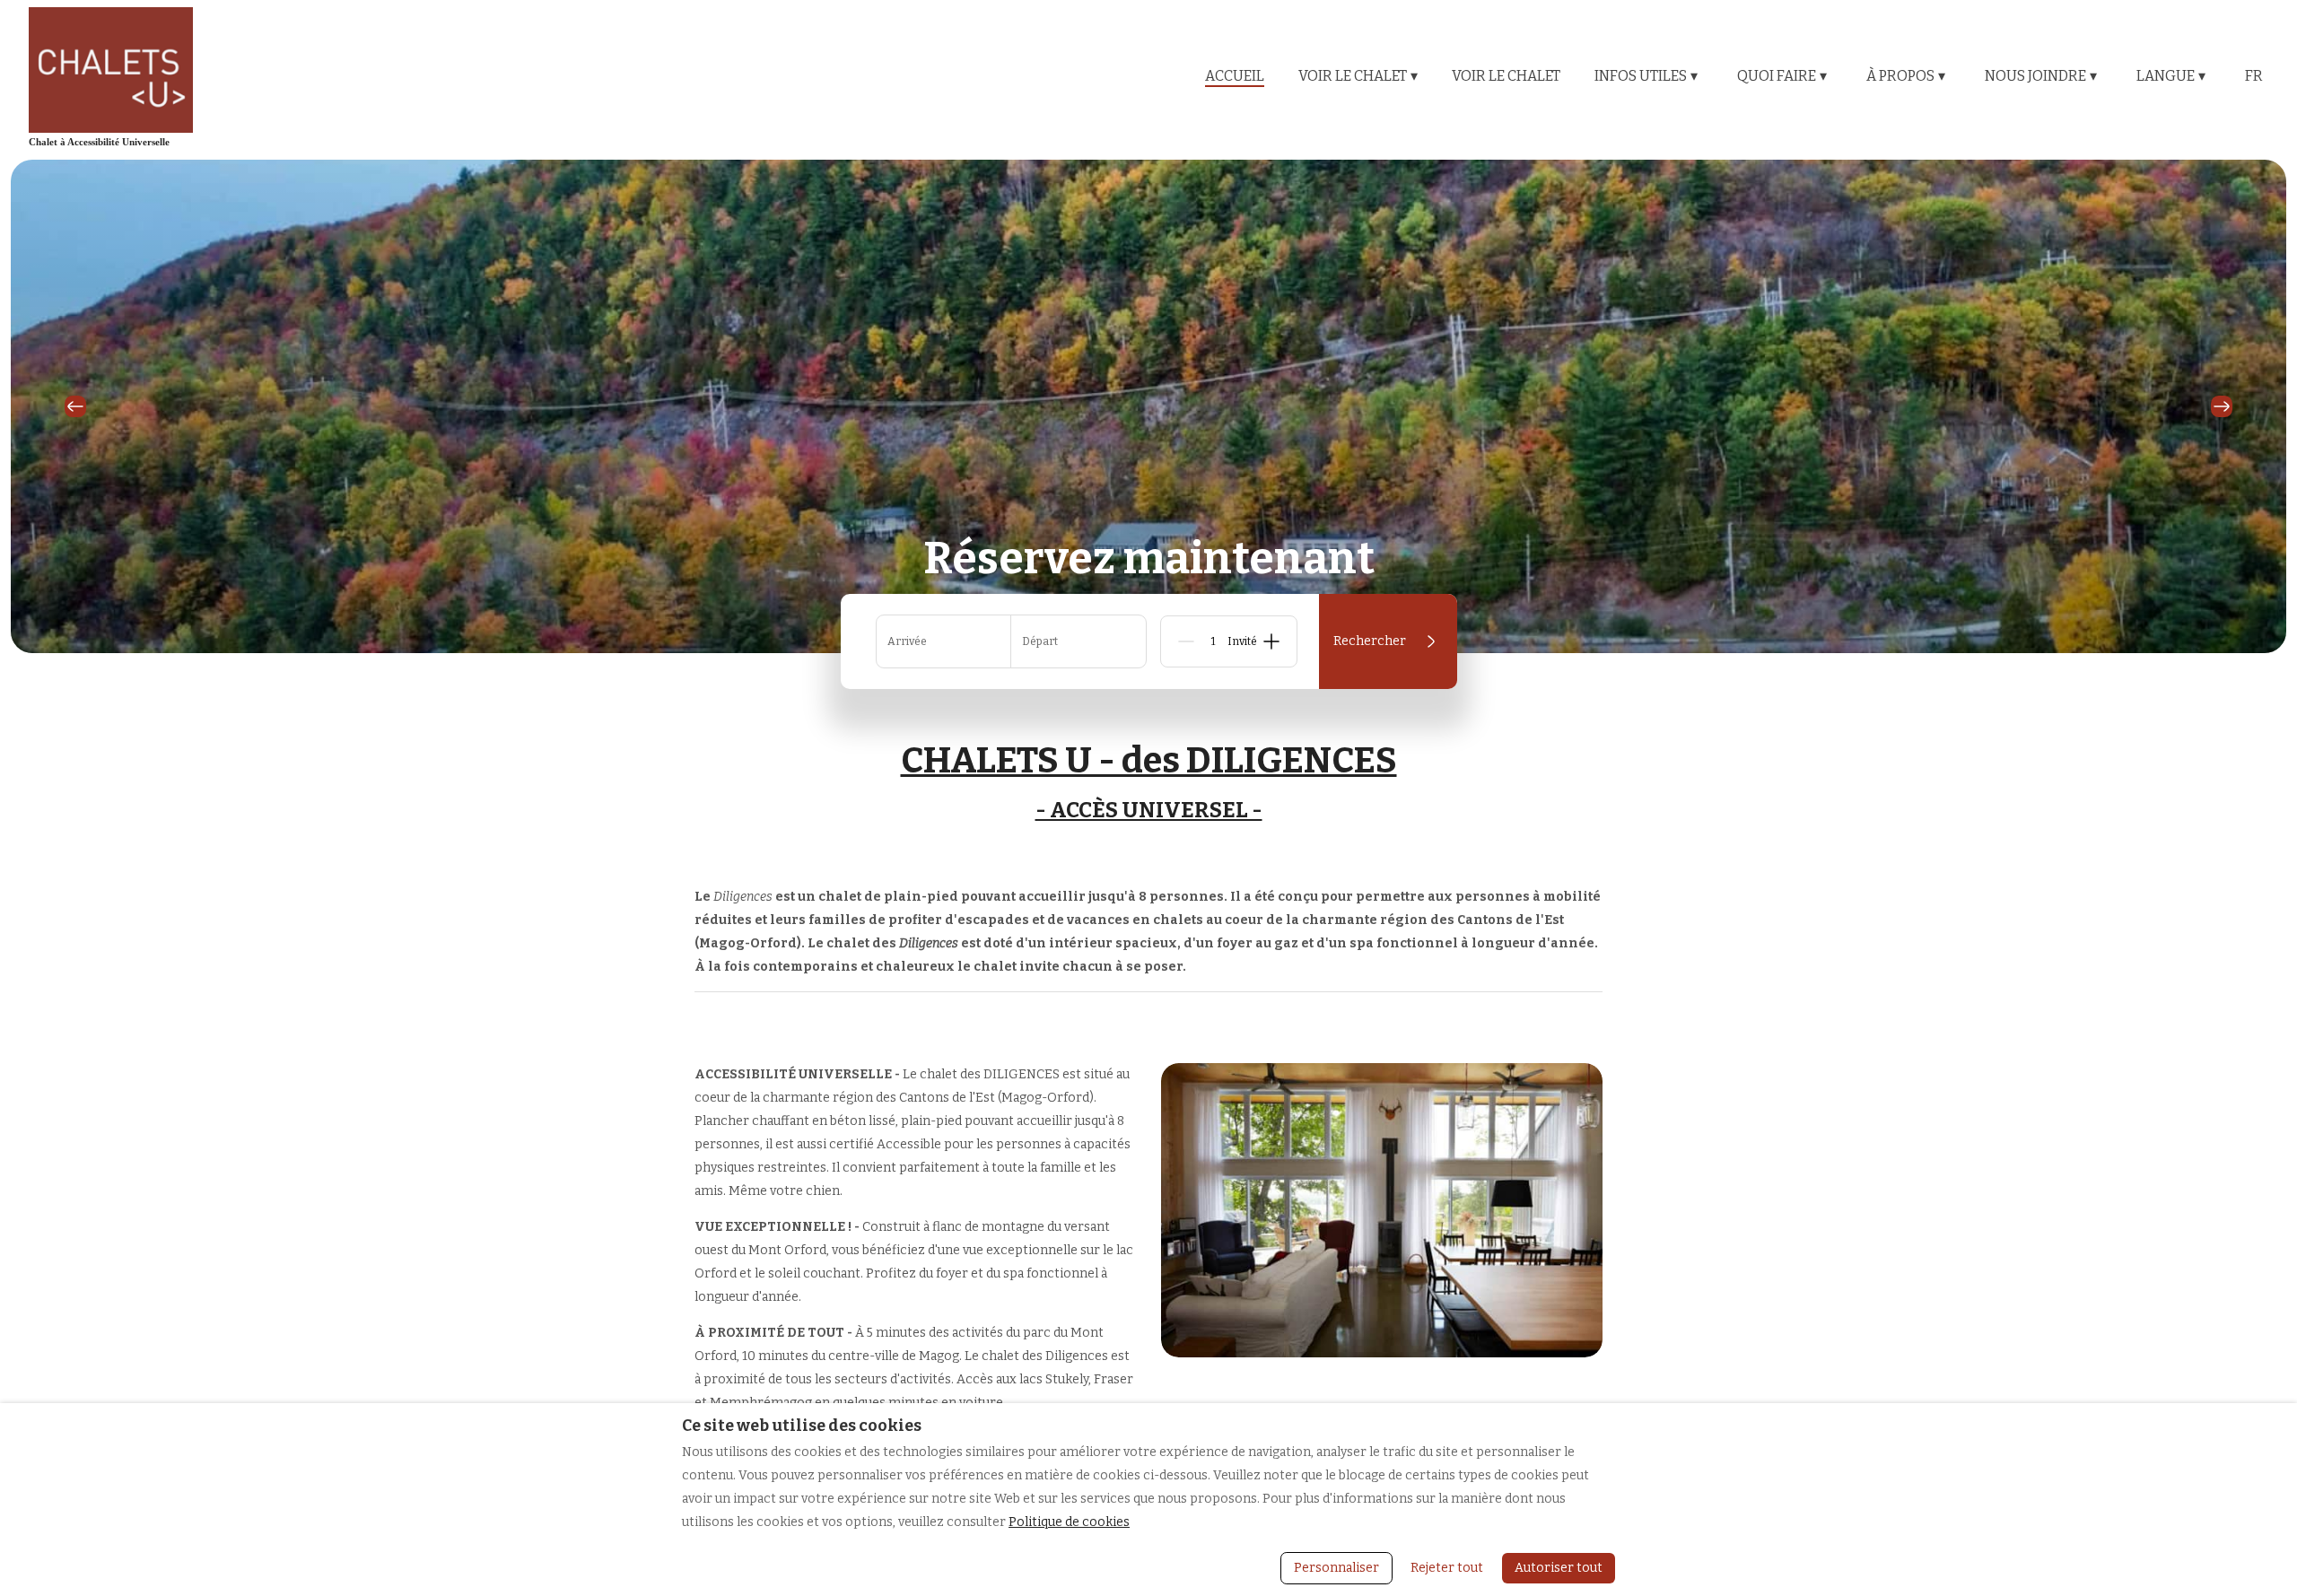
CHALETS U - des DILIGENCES (1149, 761)
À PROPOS (1906, 76)
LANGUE (2171, 76)
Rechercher (1370, 641)
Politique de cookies (1069, 1522)
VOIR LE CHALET (1358, 76)
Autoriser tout (1559, 1568)
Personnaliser (1336, 1568)
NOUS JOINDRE (2041, 76)
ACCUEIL (1235, 76)
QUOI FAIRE (1782, 76)
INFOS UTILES (1646, 76)
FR (2254, 76)
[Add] (1271, 641)
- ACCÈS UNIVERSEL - (1149, 810)
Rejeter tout (1447, 1568)
